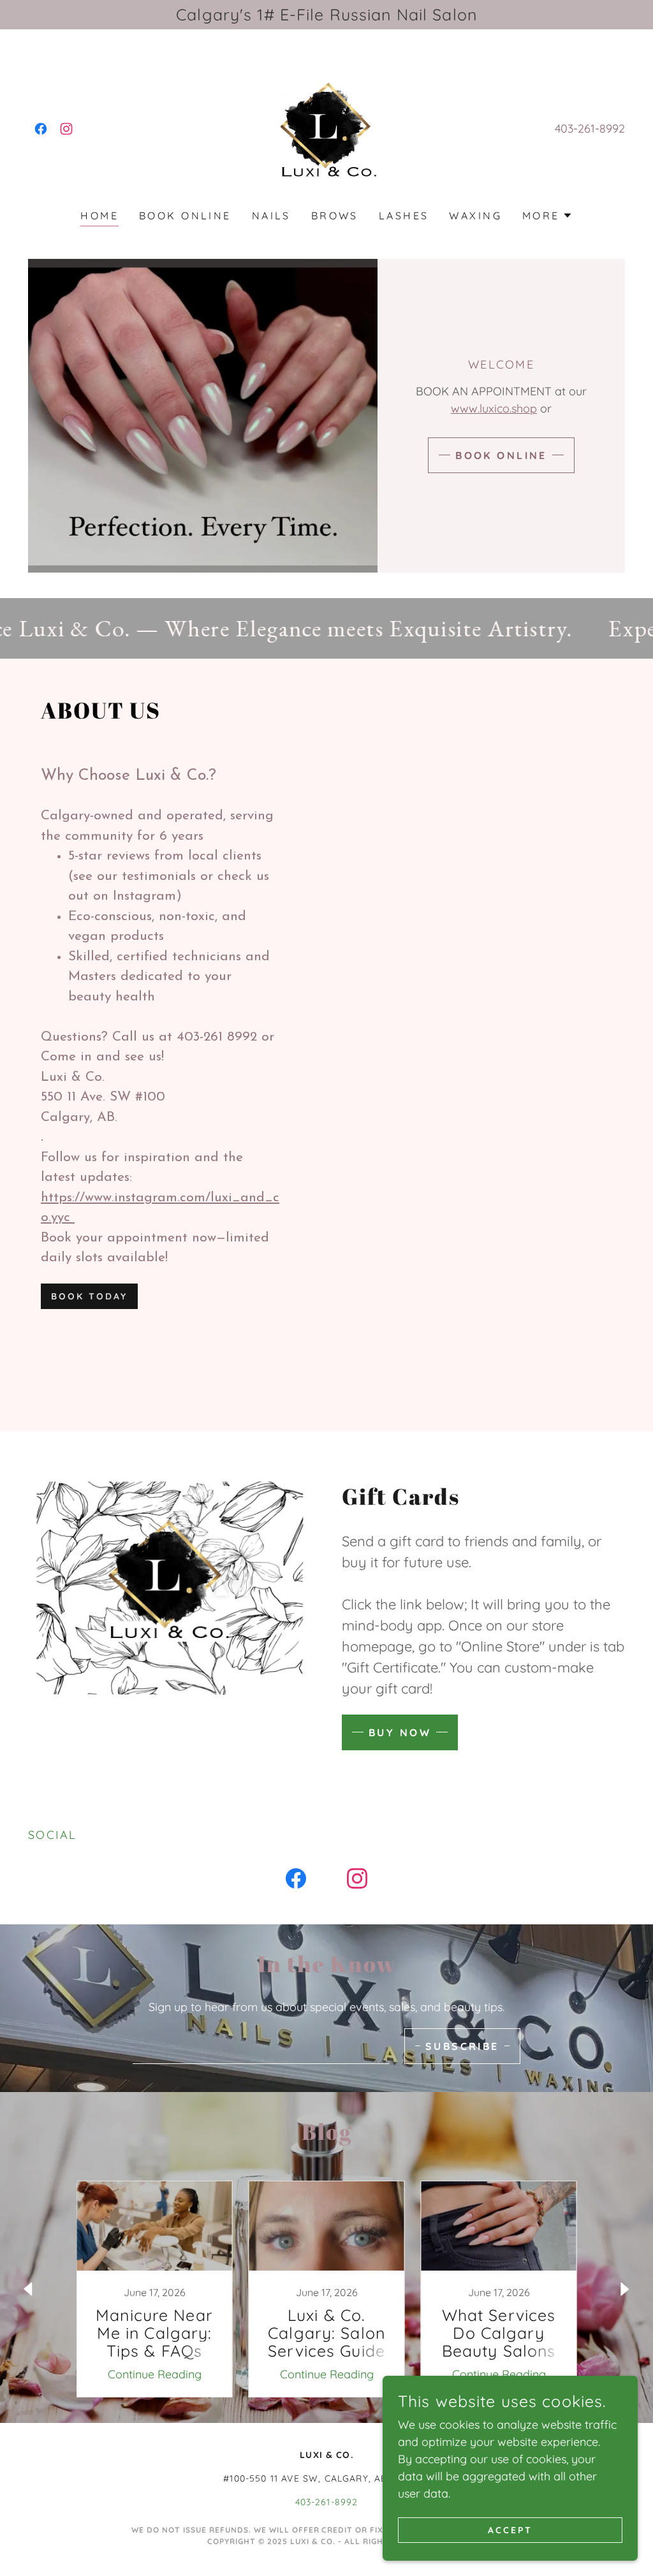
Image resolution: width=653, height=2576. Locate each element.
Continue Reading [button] (155, 2374)
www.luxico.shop (494, 408)
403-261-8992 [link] (590, 128)
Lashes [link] (404, 216)
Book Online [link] (185, 216)
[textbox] (261, 2046)
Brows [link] (335, 216)
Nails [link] (271, 216)
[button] (547, 216)
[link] (41, 129)
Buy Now (400, 1732)
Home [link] (99, 216)
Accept (510, 2530)
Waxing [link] (475, 216)
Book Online (501, 455)
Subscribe (462, 2046)
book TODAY (89, 1296)
